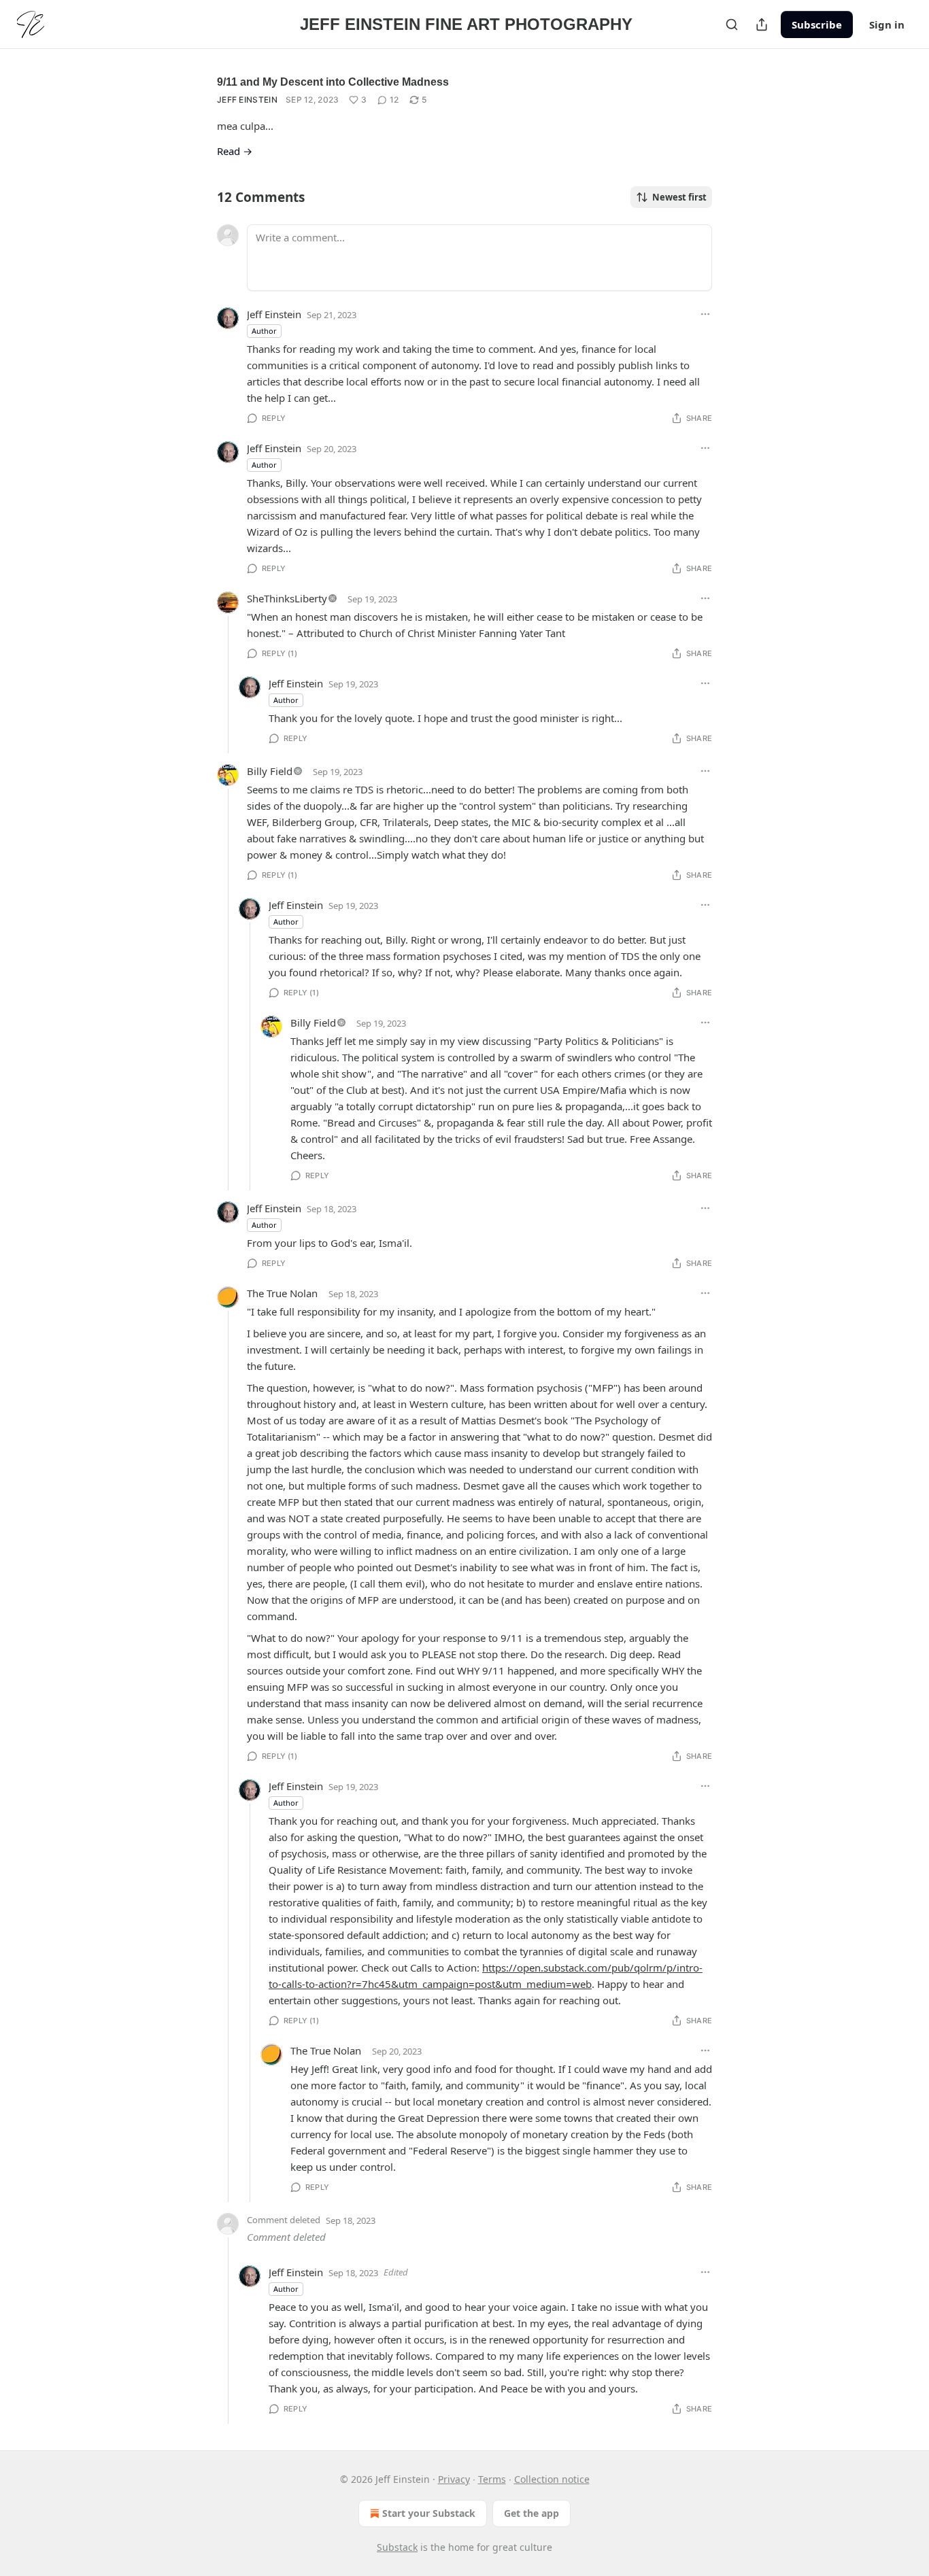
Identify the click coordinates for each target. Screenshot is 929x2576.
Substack (397, 2547)
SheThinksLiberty (287, 598)
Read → (235, 151)
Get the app (531, 2513)
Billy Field (270, 771)
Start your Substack (429, 2513)
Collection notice (552, 2479)
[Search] (732, 24)
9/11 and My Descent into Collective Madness (333, 82)
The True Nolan (282, 1293)
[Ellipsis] (705, 314)
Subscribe (817, 24)
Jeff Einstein (247, 100)
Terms (492, 2479)
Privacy (454, 2479)
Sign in (887, 24)
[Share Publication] (762, 24)
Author (264, 331)
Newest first (679, 197)
